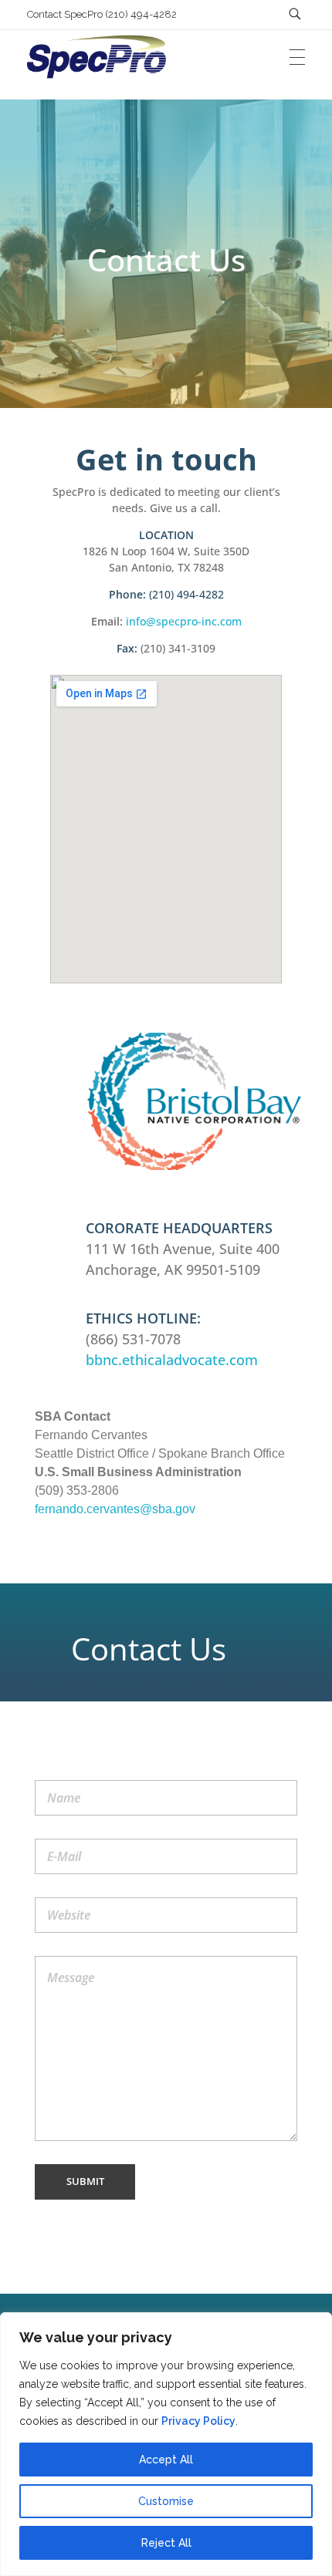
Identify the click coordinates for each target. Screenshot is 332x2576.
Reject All (166, 2543)
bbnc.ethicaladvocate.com (172, 1360)
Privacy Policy (198, 2421)
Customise (166, 2501)
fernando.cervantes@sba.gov (115, 1509)
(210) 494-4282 (186, 594)
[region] (166, 2444)
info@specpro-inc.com (184, 621)
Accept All (166, 2460)
